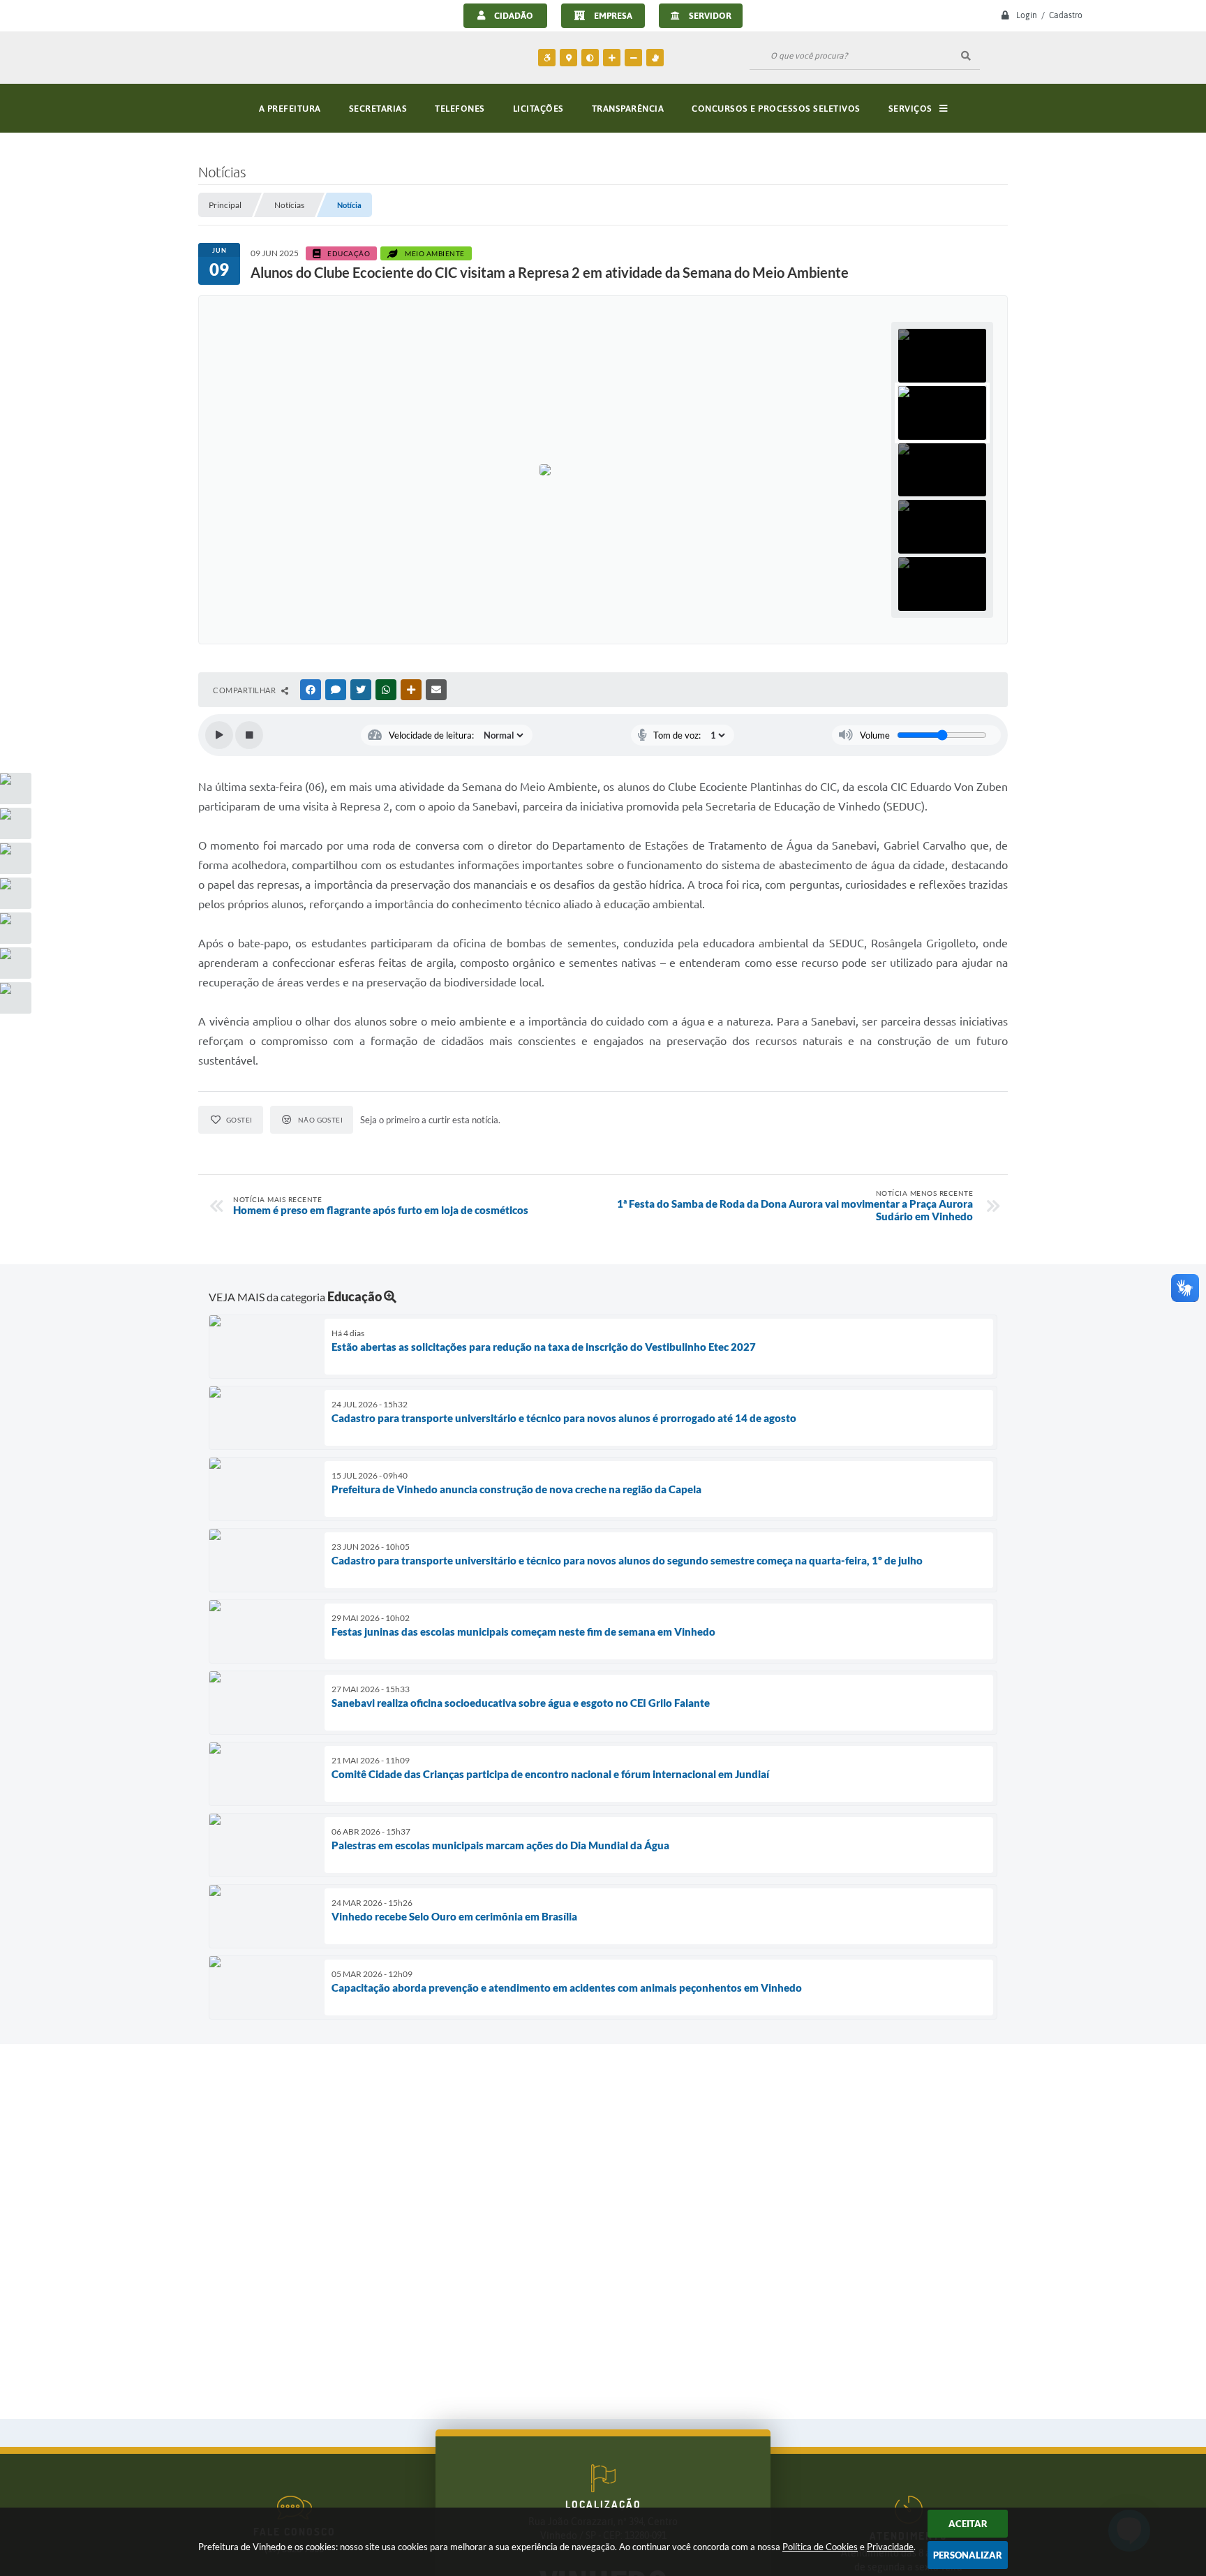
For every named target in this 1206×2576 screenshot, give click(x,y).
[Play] (219, 735)
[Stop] (249, 735)
